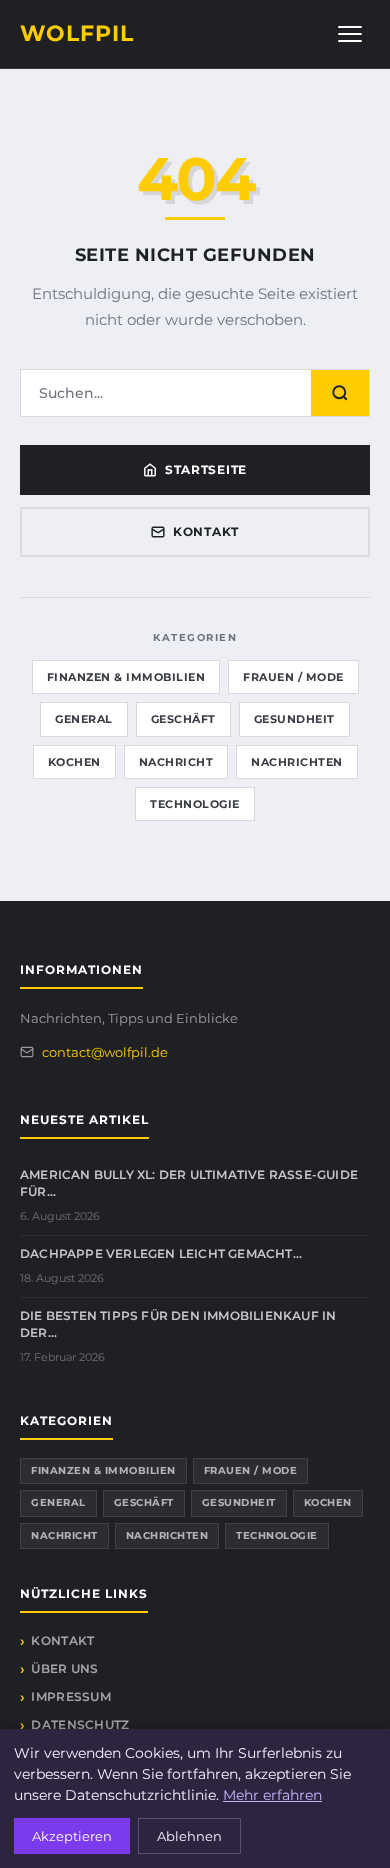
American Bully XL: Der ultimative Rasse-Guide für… (189, 1183)
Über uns (64, 1668)
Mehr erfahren (272, 1795)
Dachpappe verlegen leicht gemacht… (161, 1253)
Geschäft (183, 719)
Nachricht (176, 762)
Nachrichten (297, 762)
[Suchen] (340, 393)
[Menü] (350, 34)
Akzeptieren (72, 1836)
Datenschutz (80, 1724)
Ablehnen (189, 1836)
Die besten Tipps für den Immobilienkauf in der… (178, 1324)
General (84, 719)
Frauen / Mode (293, 677)
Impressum (71, 1696)
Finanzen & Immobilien (126, 677)
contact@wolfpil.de (105, 1052)
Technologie (195, 804)
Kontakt (206, 531)
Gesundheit (294, 719)
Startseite (206, 469)
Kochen (74, 762)
